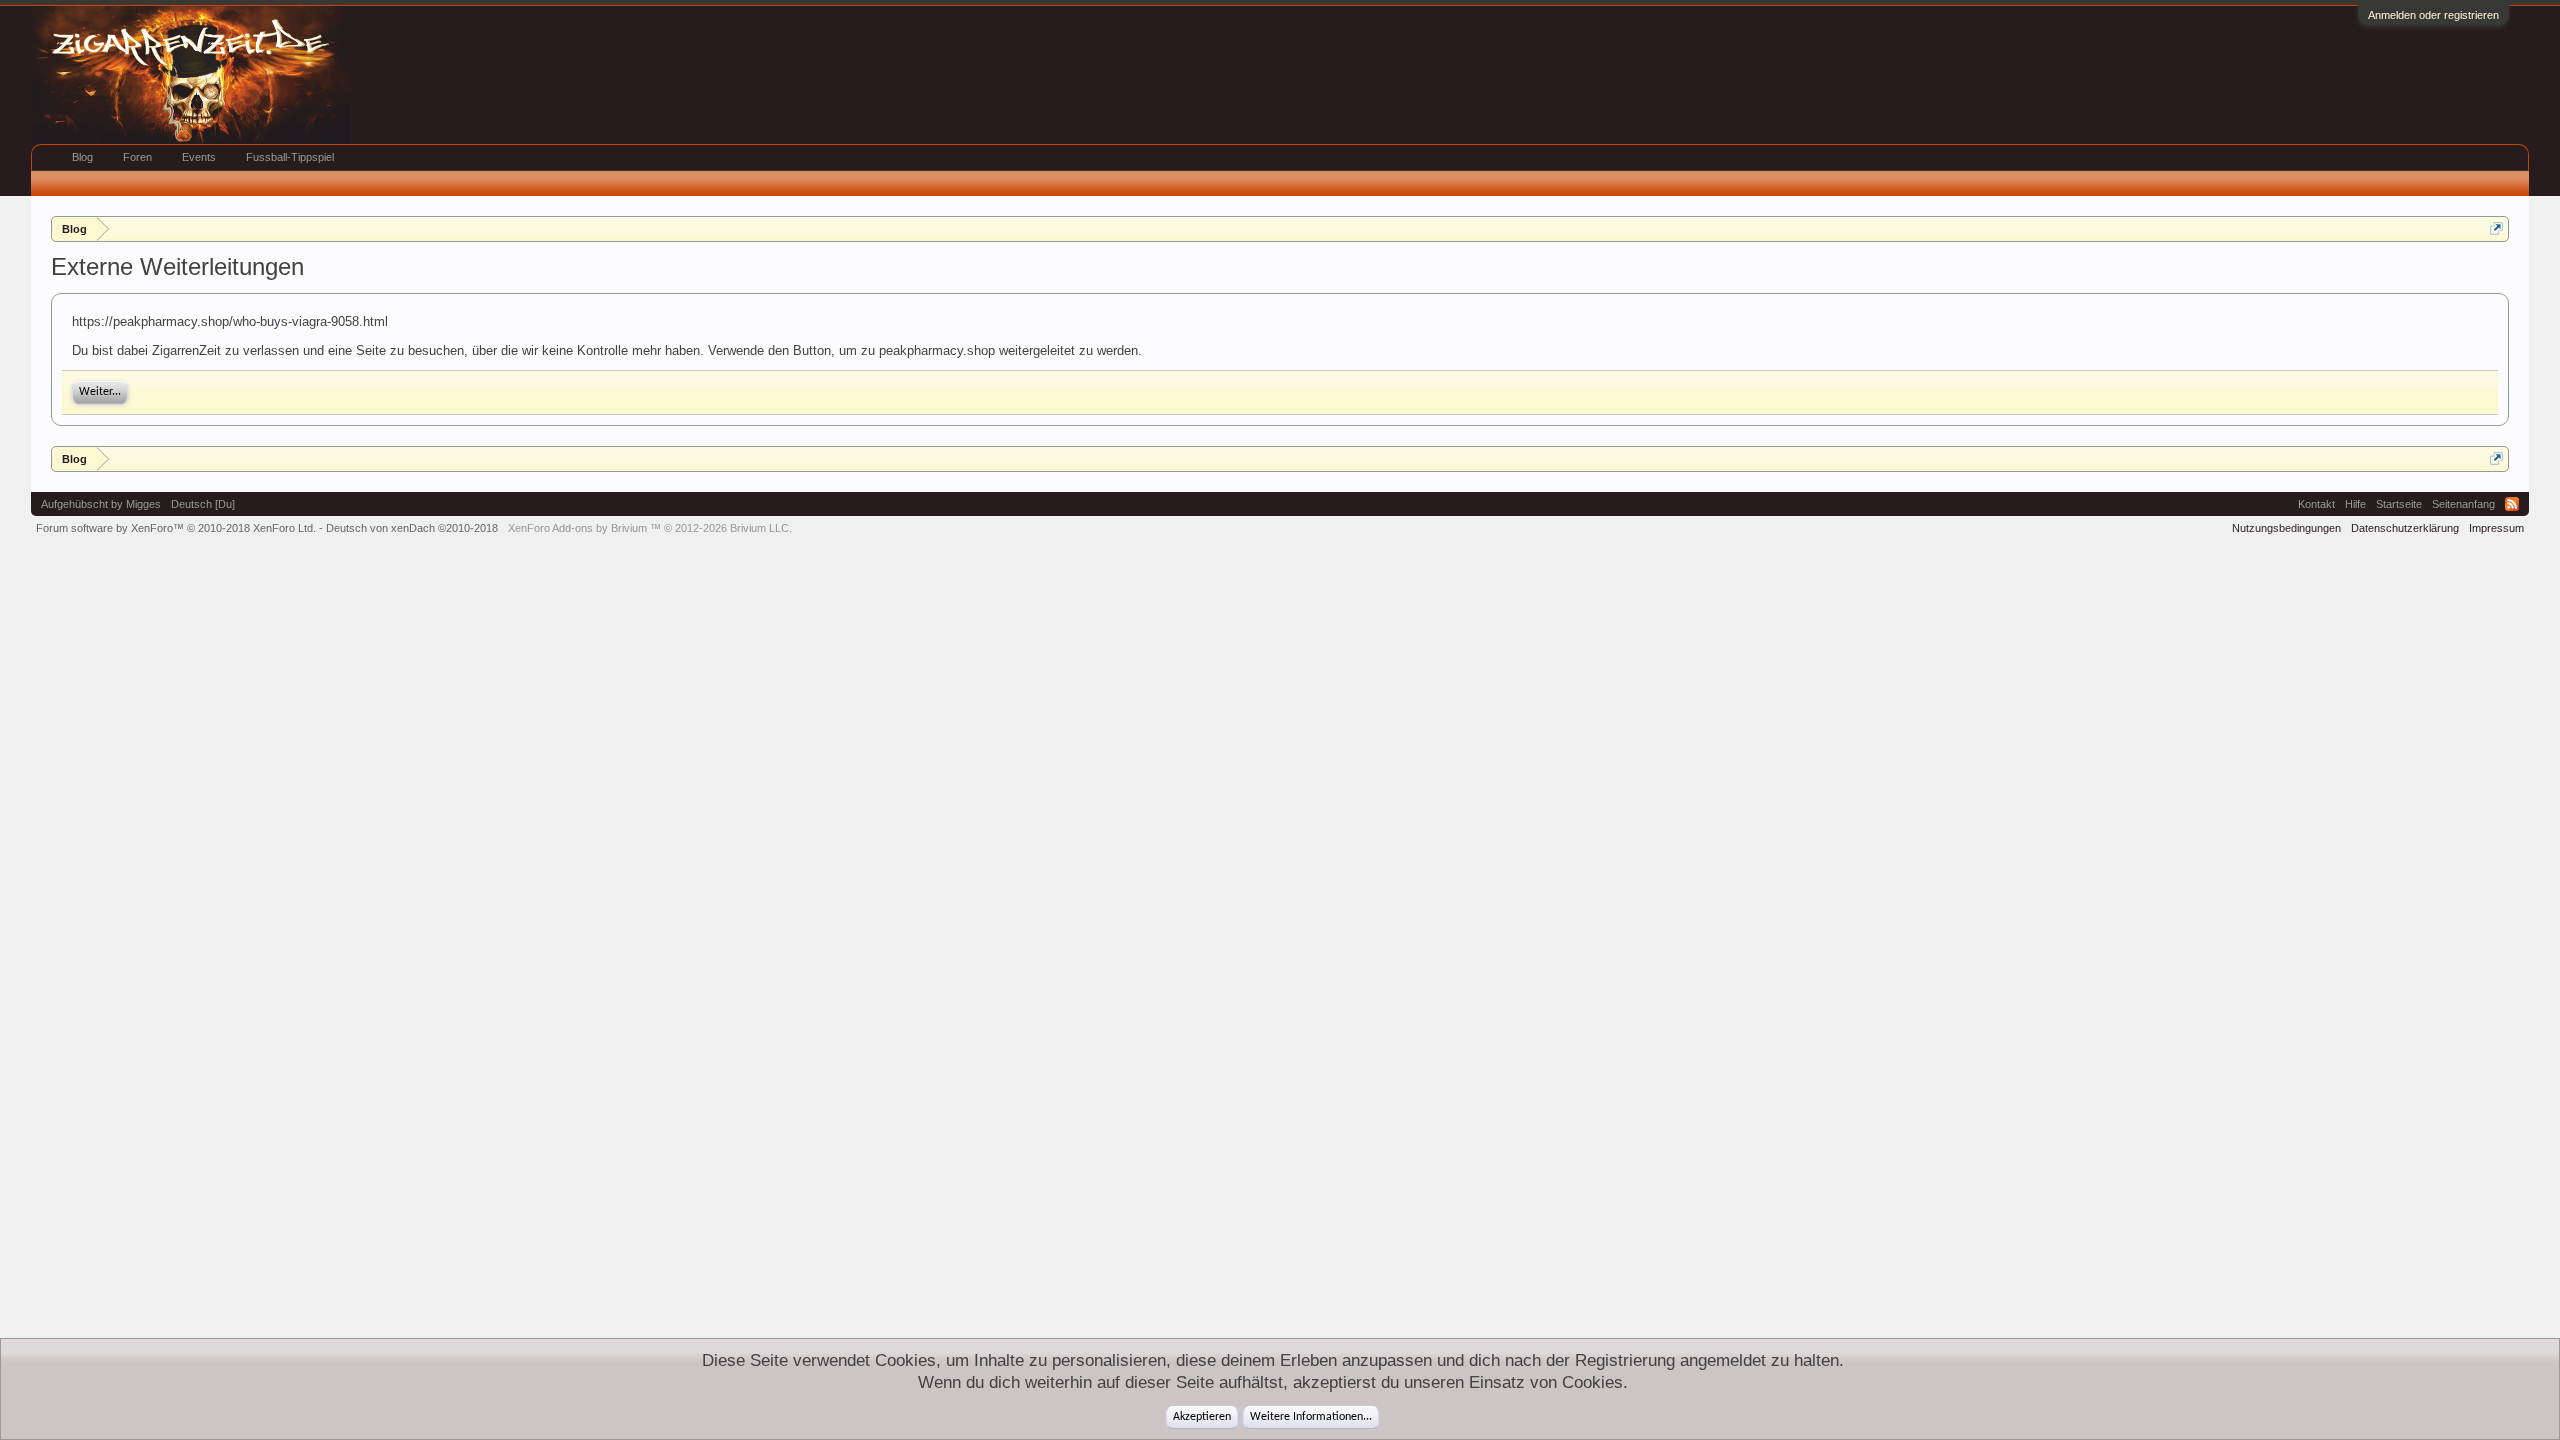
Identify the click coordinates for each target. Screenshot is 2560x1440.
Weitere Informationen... (1311, 1417)
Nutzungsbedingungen (2286, 528)
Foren (137, 157)
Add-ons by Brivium (650, 528)
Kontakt (2316, 504)
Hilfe (2355, 504)
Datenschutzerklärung (2405, 528)
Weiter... (100, 392)
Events (199, 157)
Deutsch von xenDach (412, 528)
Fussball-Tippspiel (290, 157)
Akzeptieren (1202, 1417)
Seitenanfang (2463, 504)
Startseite (2399, 504)
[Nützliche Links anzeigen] (2496, 228)
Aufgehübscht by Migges (101, 504)
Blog (82, 157)
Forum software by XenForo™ (176, 528)
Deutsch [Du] (203, 504)
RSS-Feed (2512, 504)
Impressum (2496, 528)
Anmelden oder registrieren (2433, 15)
